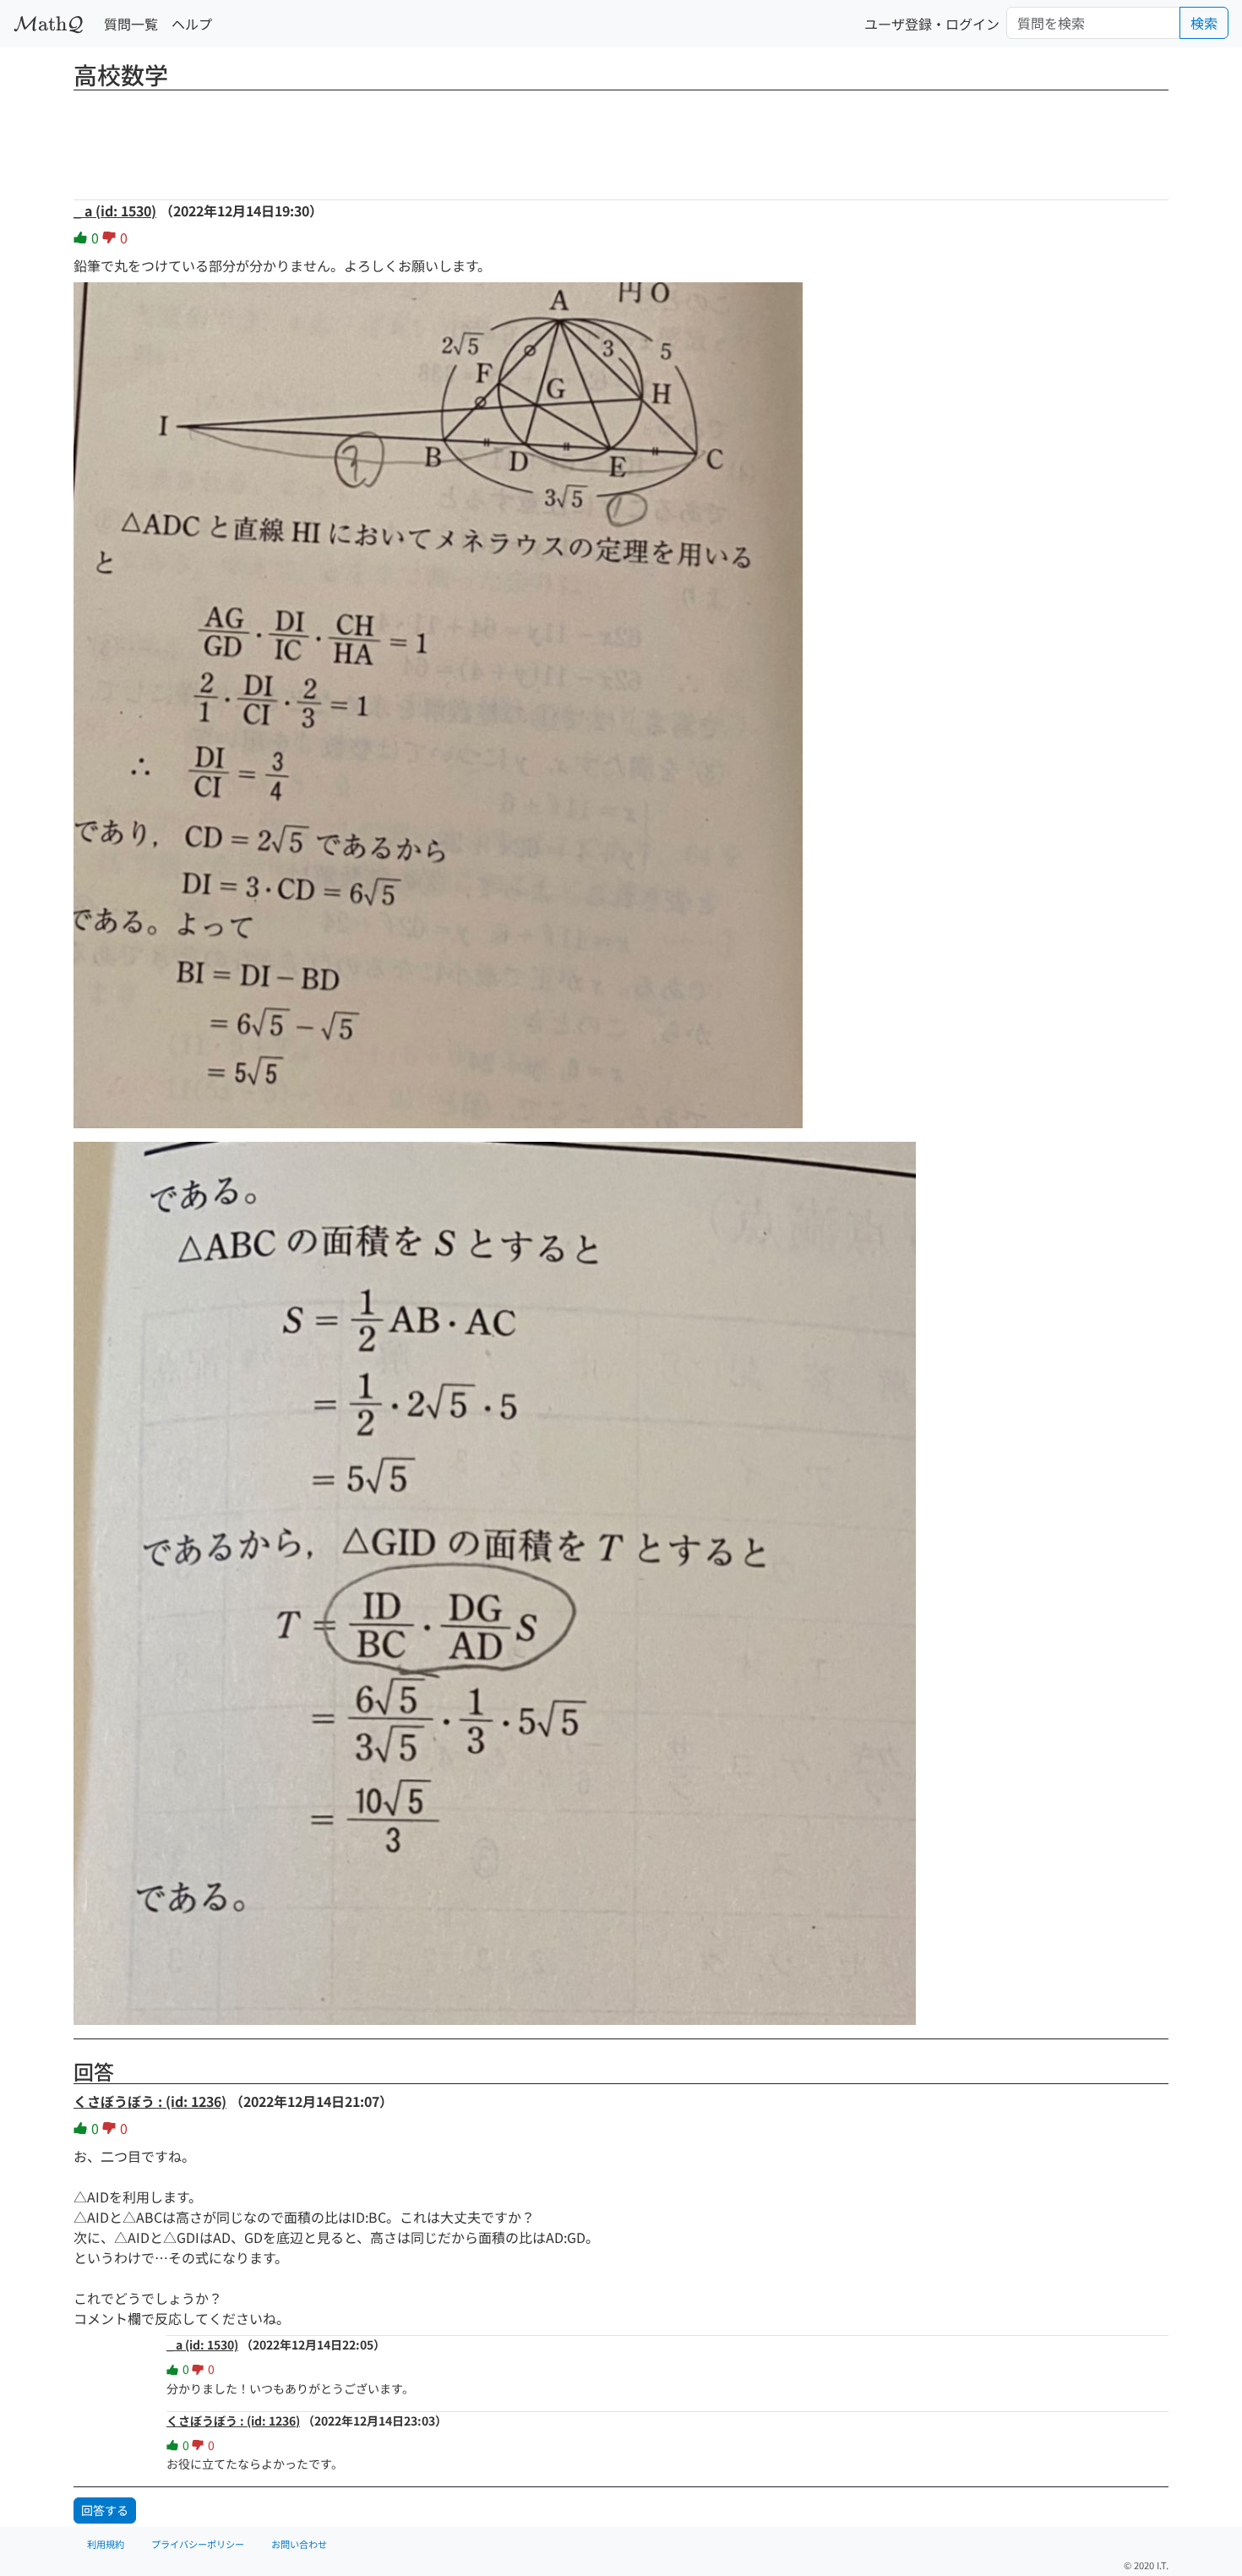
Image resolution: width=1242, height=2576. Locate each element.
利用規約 (106, 2544)
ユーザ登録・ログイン (932, 24)
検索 (1204, 23)
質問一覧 (131, 24)
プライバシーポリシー (198, 2544)
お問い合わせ (299, 2544)
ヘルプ (192, 24)
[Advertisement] (621, 139)
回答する (105, 2510)
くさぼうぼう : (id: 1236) (150, 2101)
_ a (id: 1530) (115, 210)
